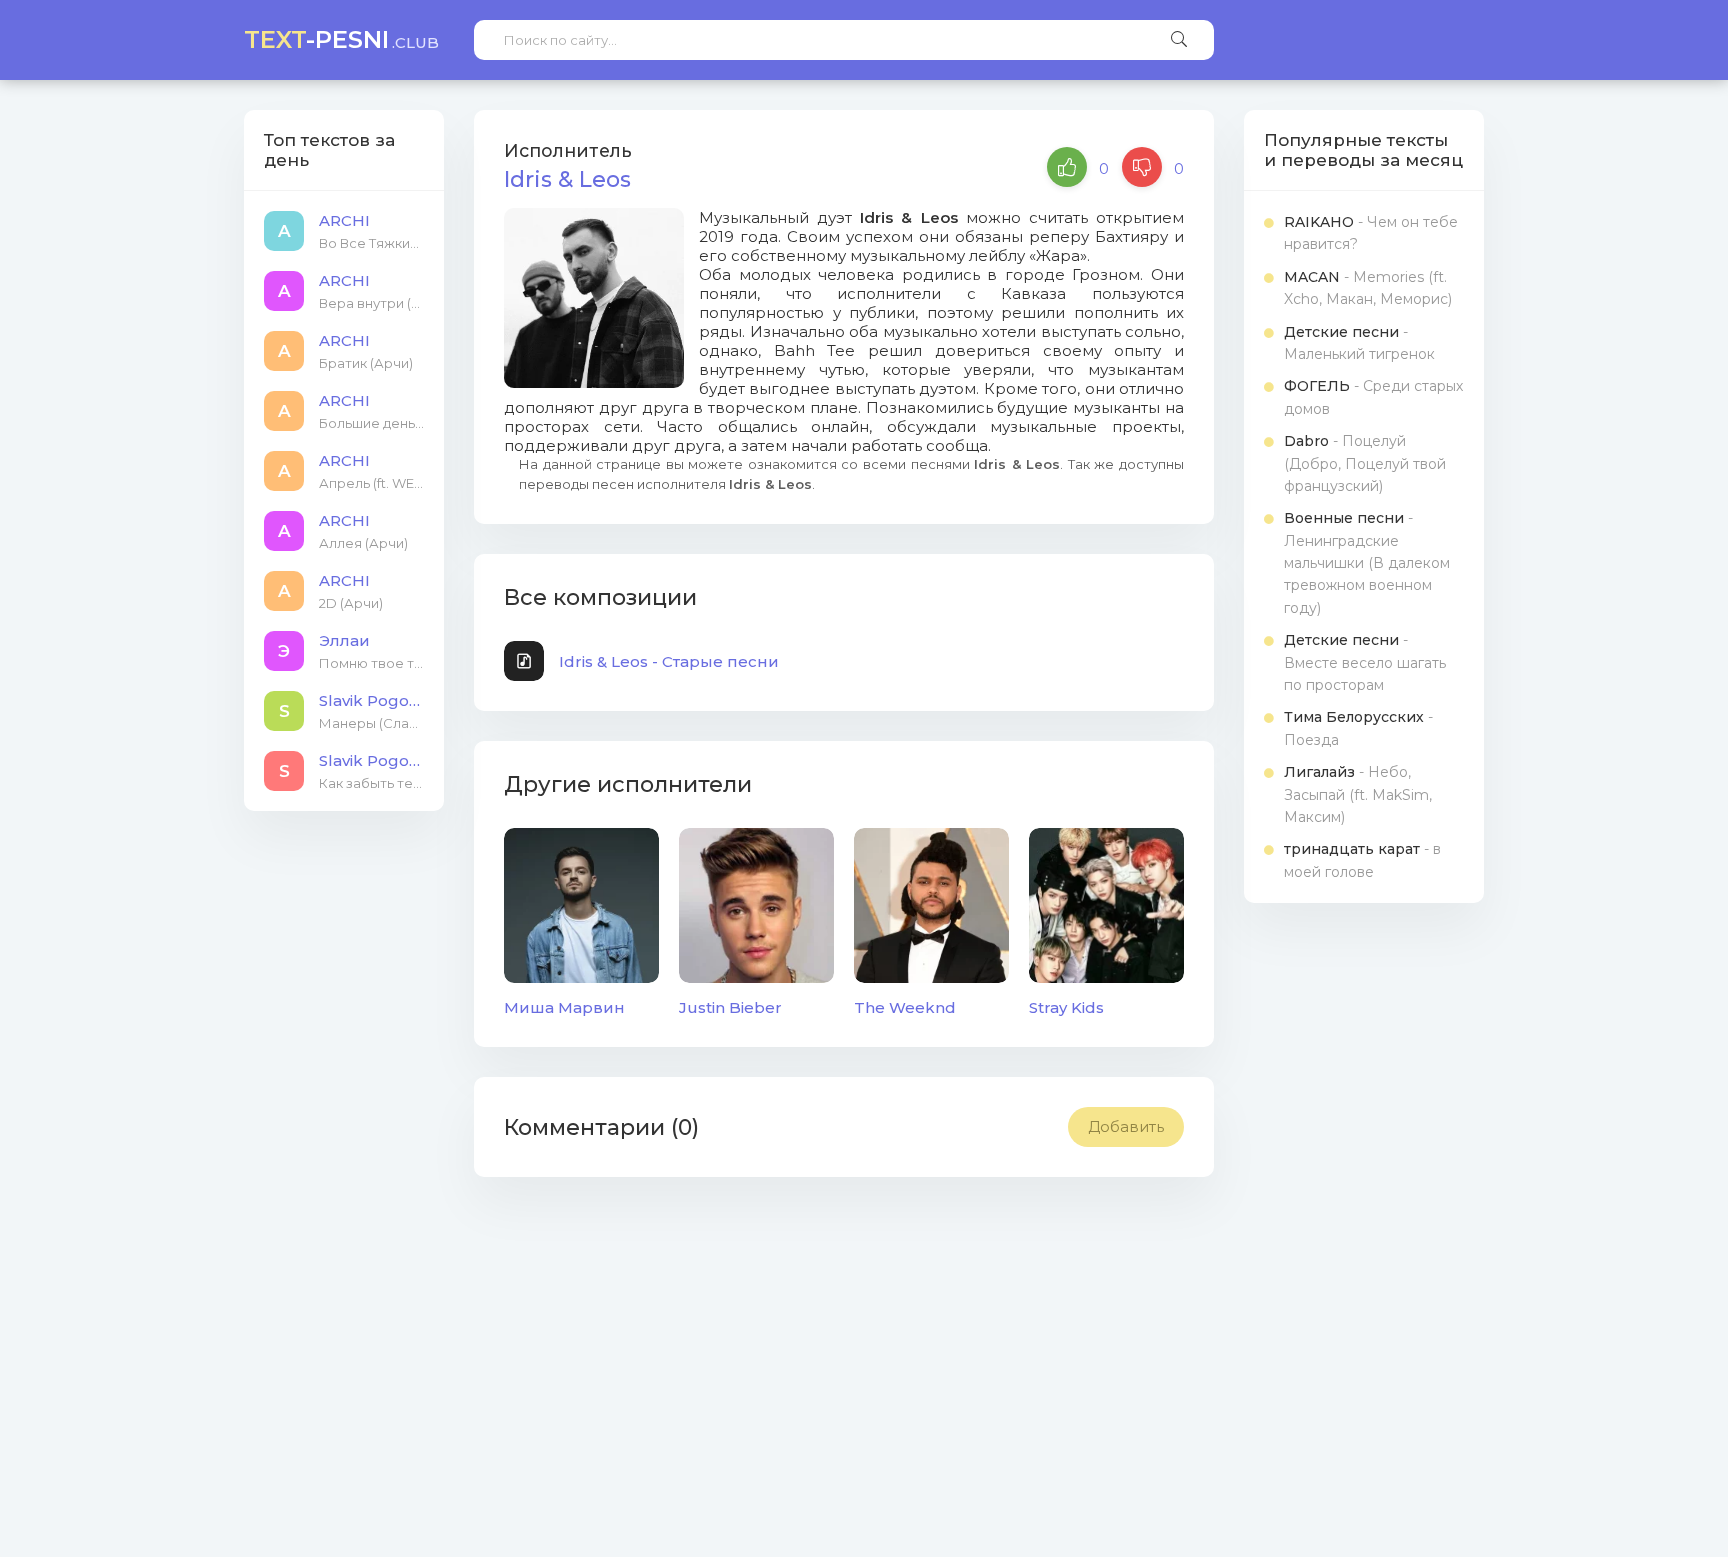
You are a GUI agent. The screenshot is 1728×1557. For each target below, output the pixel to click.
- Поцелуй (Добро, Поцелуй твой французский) (1365, 463)
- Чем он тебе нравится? (1371, 233)
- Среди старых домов (1373, 397)
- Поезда (1358, 728)
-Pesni (341, 39)
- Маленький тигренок (1359, 343)
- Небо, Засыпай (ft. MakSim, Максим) (1358, 794)
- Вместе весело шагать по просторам (1365, 662)
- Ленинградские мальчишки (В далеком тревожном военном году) (1367, 563)
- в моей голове (1362, 860)
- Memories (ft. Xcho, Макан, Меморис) (1368, 288)
